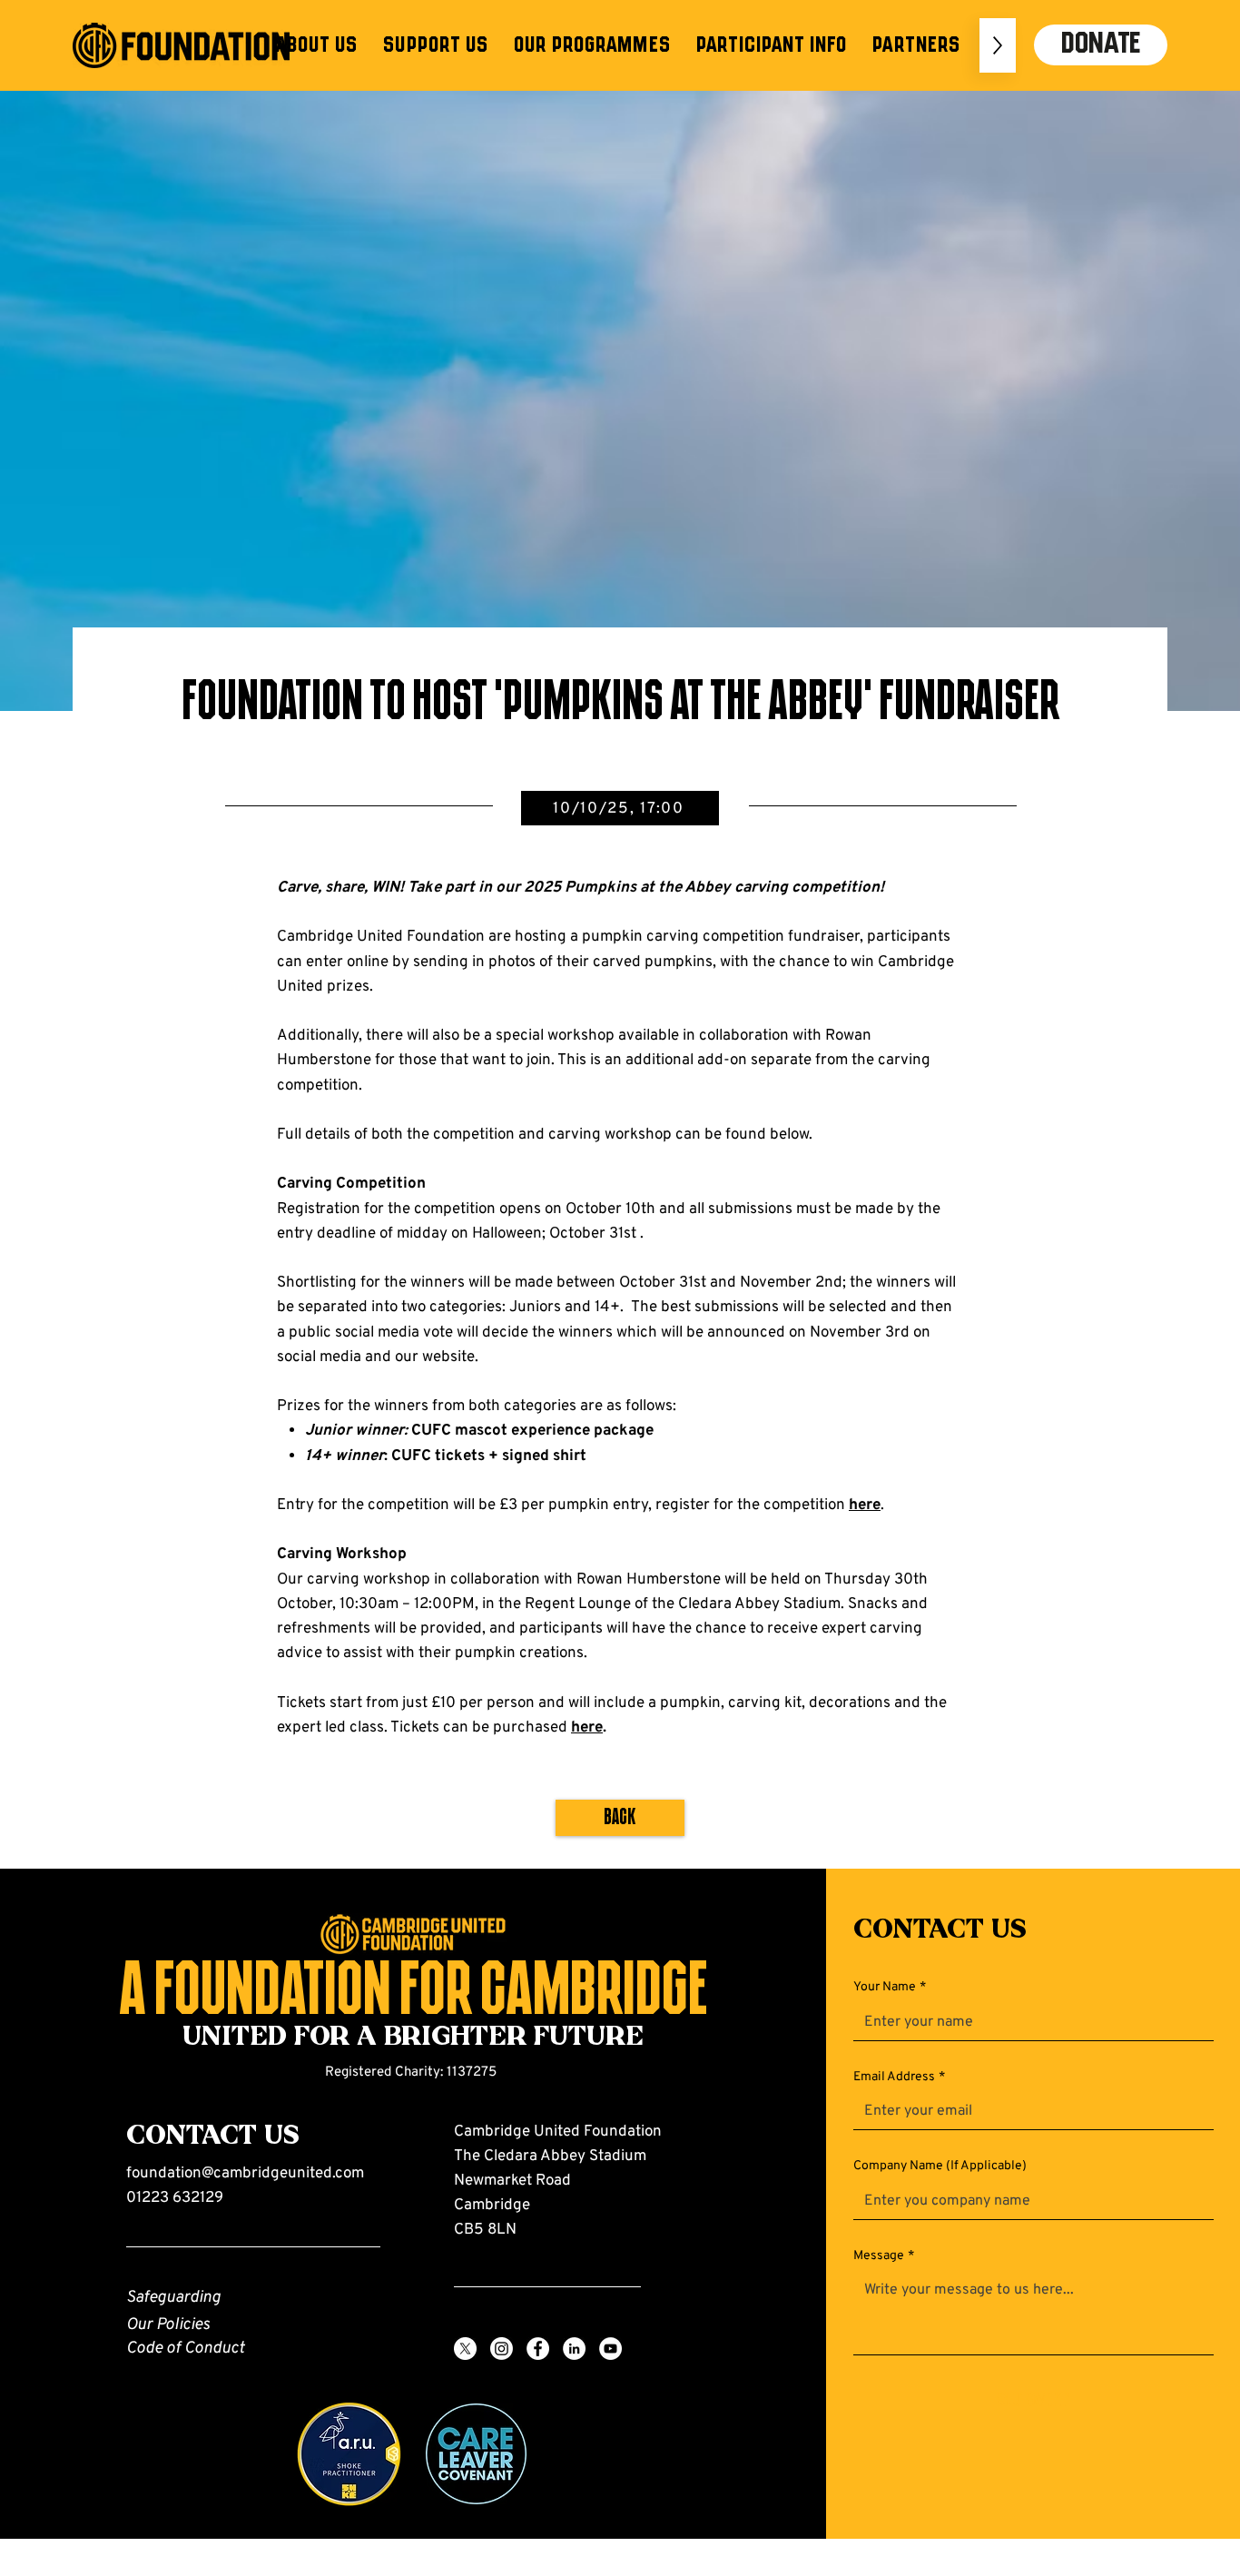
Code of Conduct (185, 2349)
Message (884, 2256)
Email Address (899, 2077)
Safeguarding (173, 2298)
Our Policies (168, 2325)
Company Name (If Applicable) (940, 2166)
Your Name (890, 1987)
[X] (465, 2349)
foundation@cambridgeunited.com (245, 2174)
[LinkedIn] (574, 2349)
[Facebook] (538, 2349)
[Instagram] (502, 2349)
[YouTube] (610, 2349)
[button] (316, 45)
